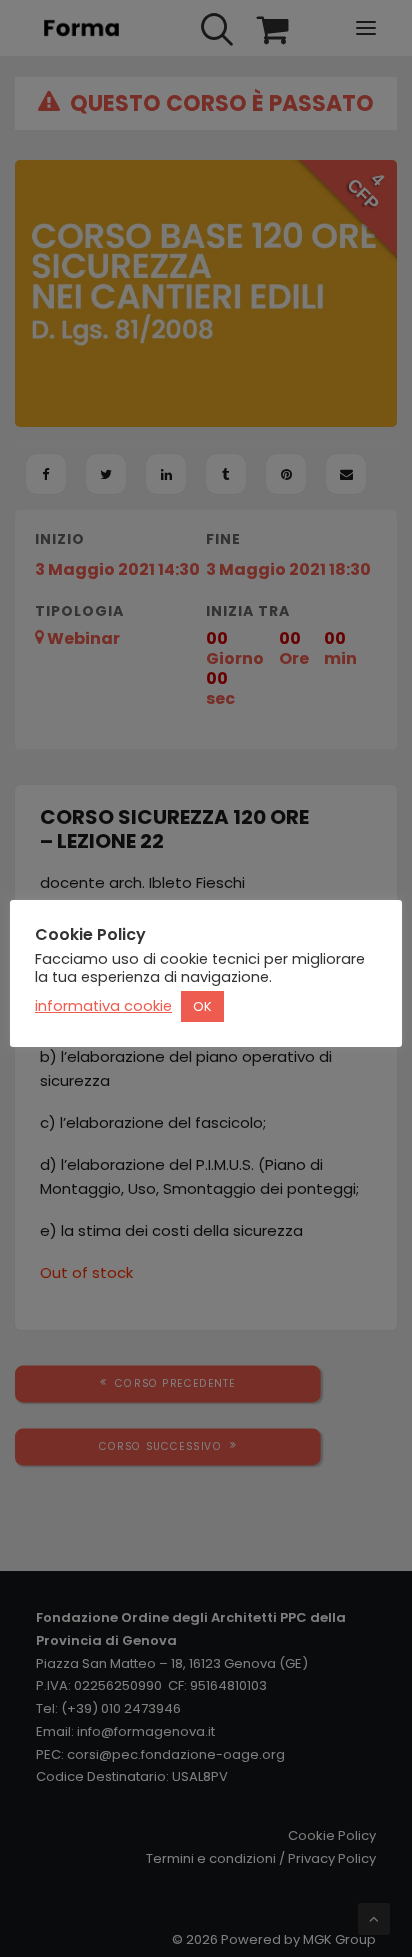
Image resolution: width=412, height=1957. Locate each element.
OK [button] (202, 1006)
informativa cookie (103, 1006)
